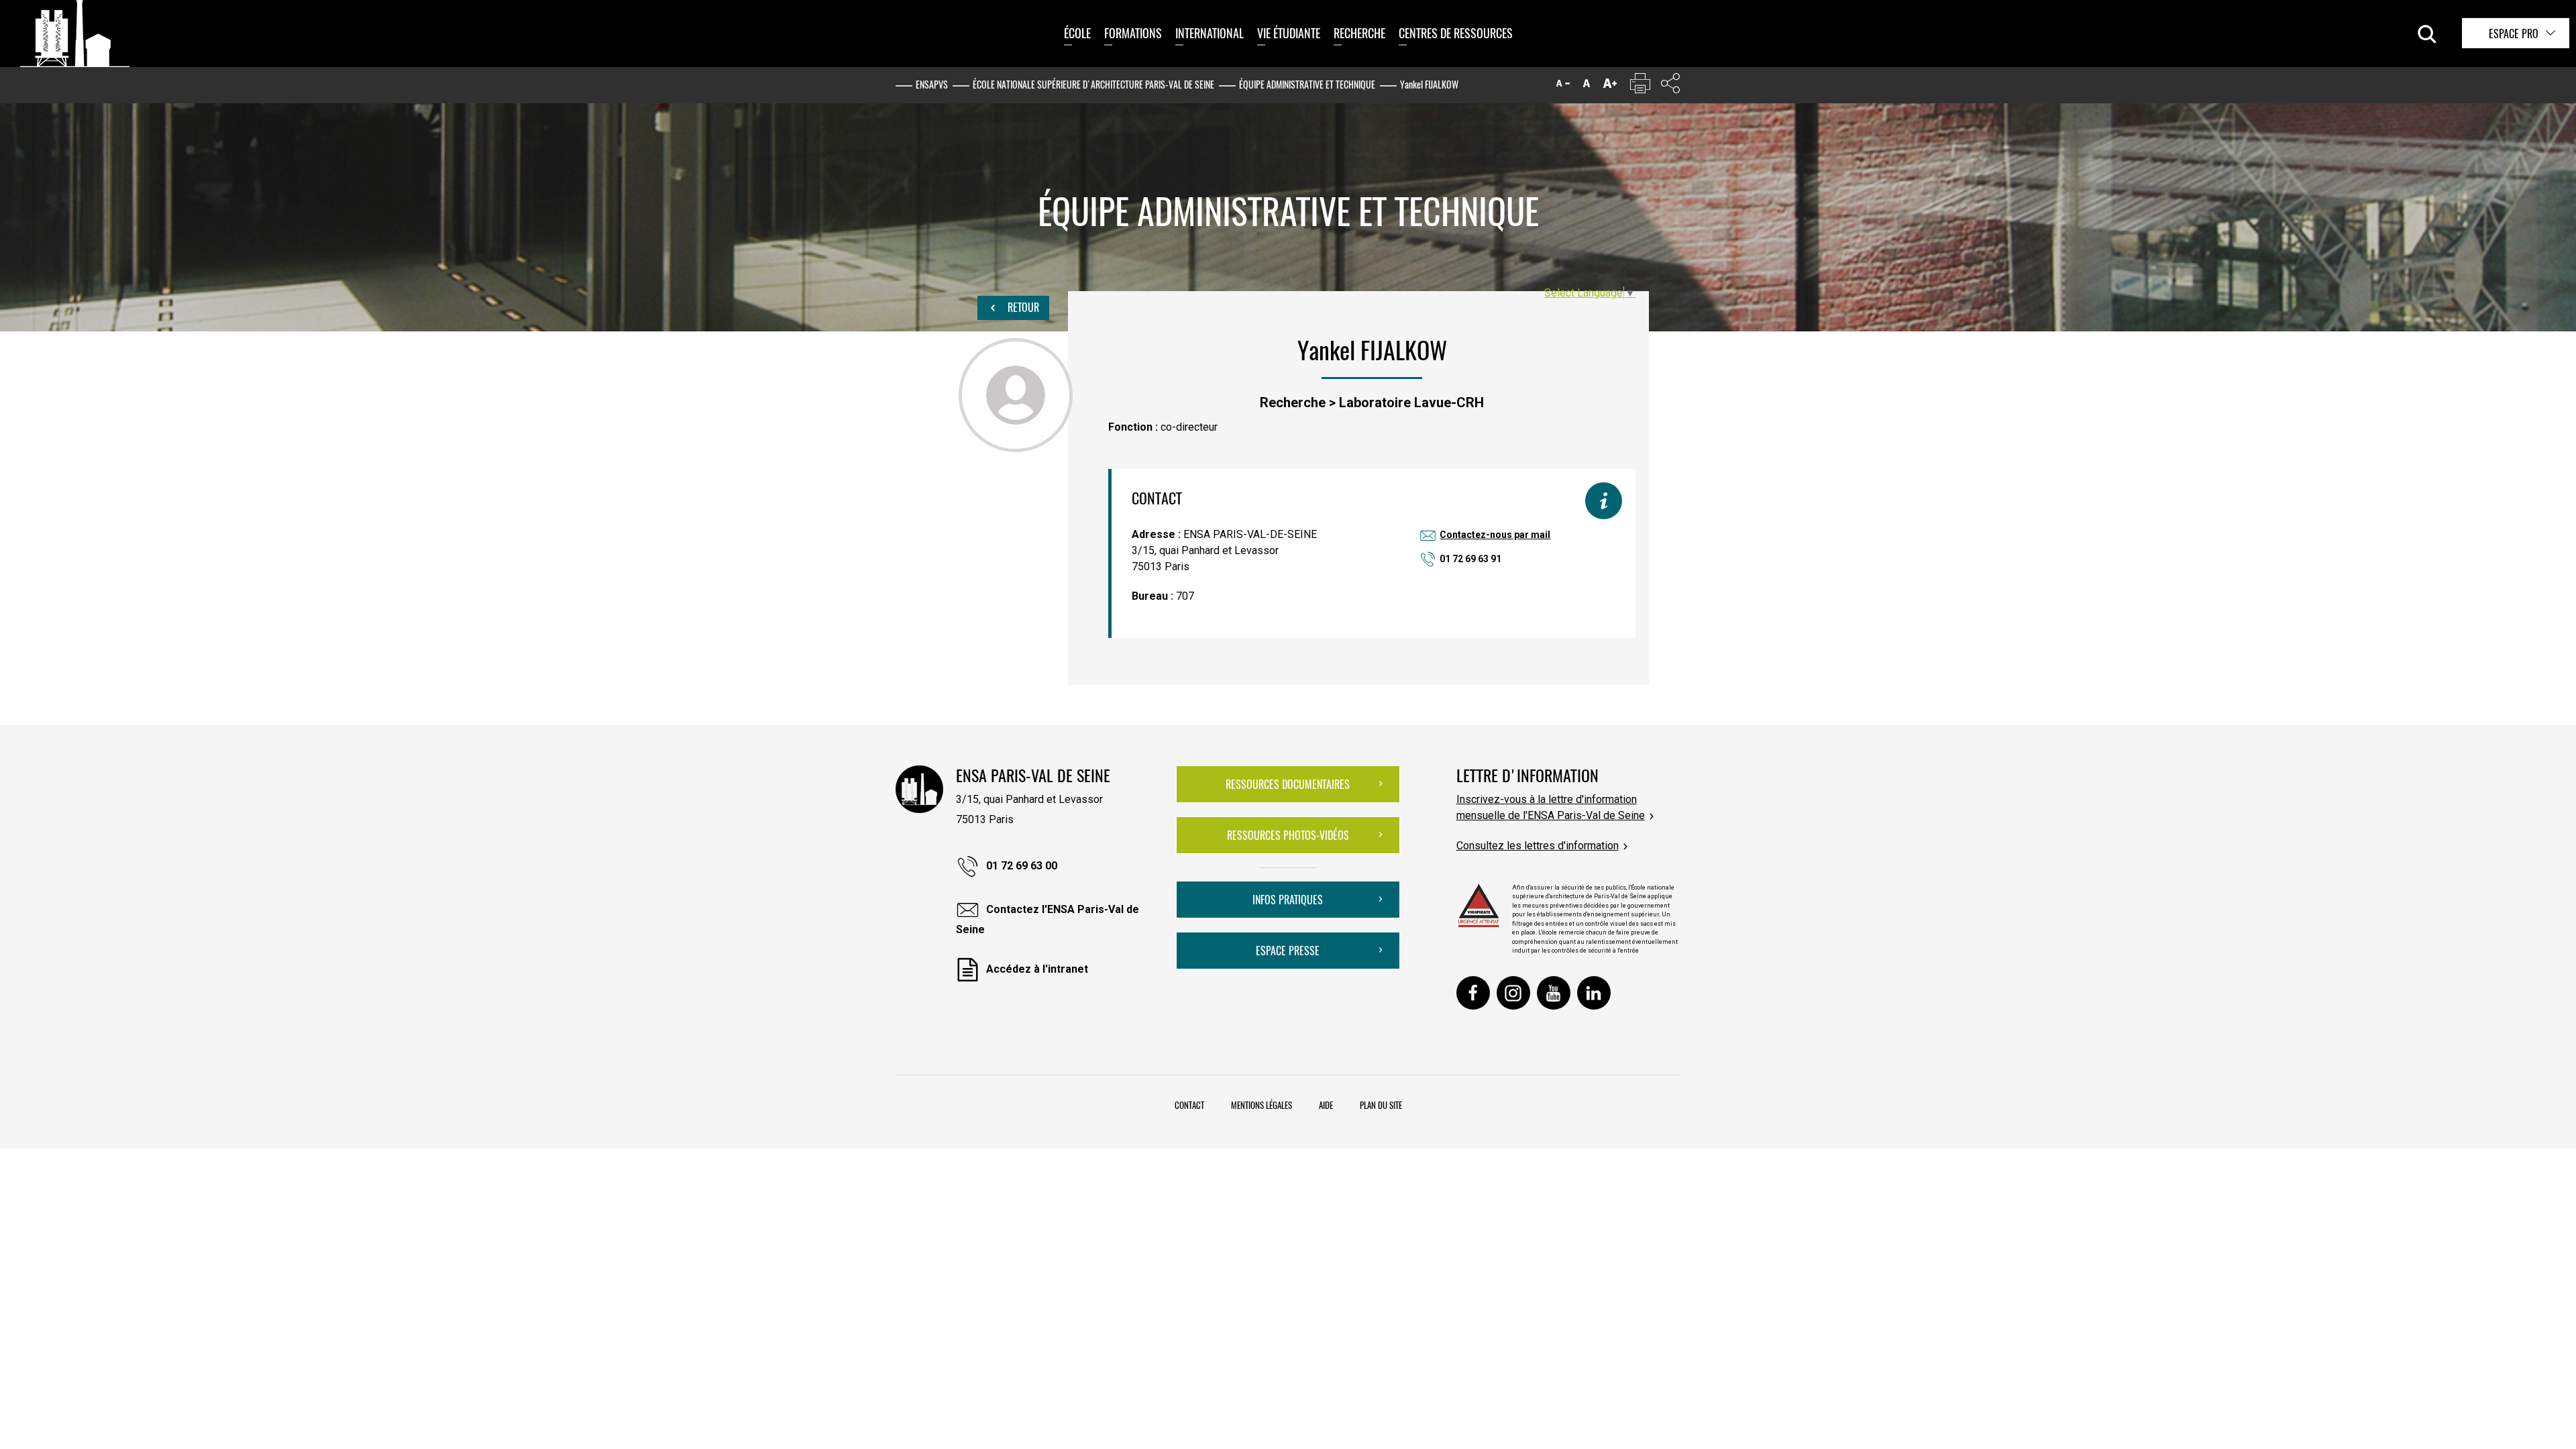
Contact (1189, 1105)
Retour (1022, 307)
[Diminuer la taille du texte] (1563, 86)
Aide (1326, 1105)
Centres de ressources (1456, 33)
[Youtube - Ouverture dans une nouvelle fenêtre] (1554, 993)
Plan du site (1381, 1105)
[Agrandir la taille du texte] (1610, 86)
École (1077, 33)
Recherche (1359, 33)
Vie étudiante (1289, 33)
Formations (1133, 33)
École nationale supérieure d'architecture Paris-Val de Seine (1093, 84)
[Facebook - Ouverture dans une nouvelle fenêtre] (1473, 993)
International (1210, 33)
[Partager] (1670, 86)
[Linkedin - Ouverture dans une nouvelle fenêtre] (1594, 993)
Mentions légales (1262, 1105)
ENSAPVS (932, 84)
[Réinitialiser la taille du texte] (1587, 86)
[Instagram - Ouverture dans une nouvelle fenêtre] (1513, 993)
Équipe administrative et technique (1307, 84)
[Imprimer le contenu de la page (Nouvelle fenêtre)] (1640, 86)
